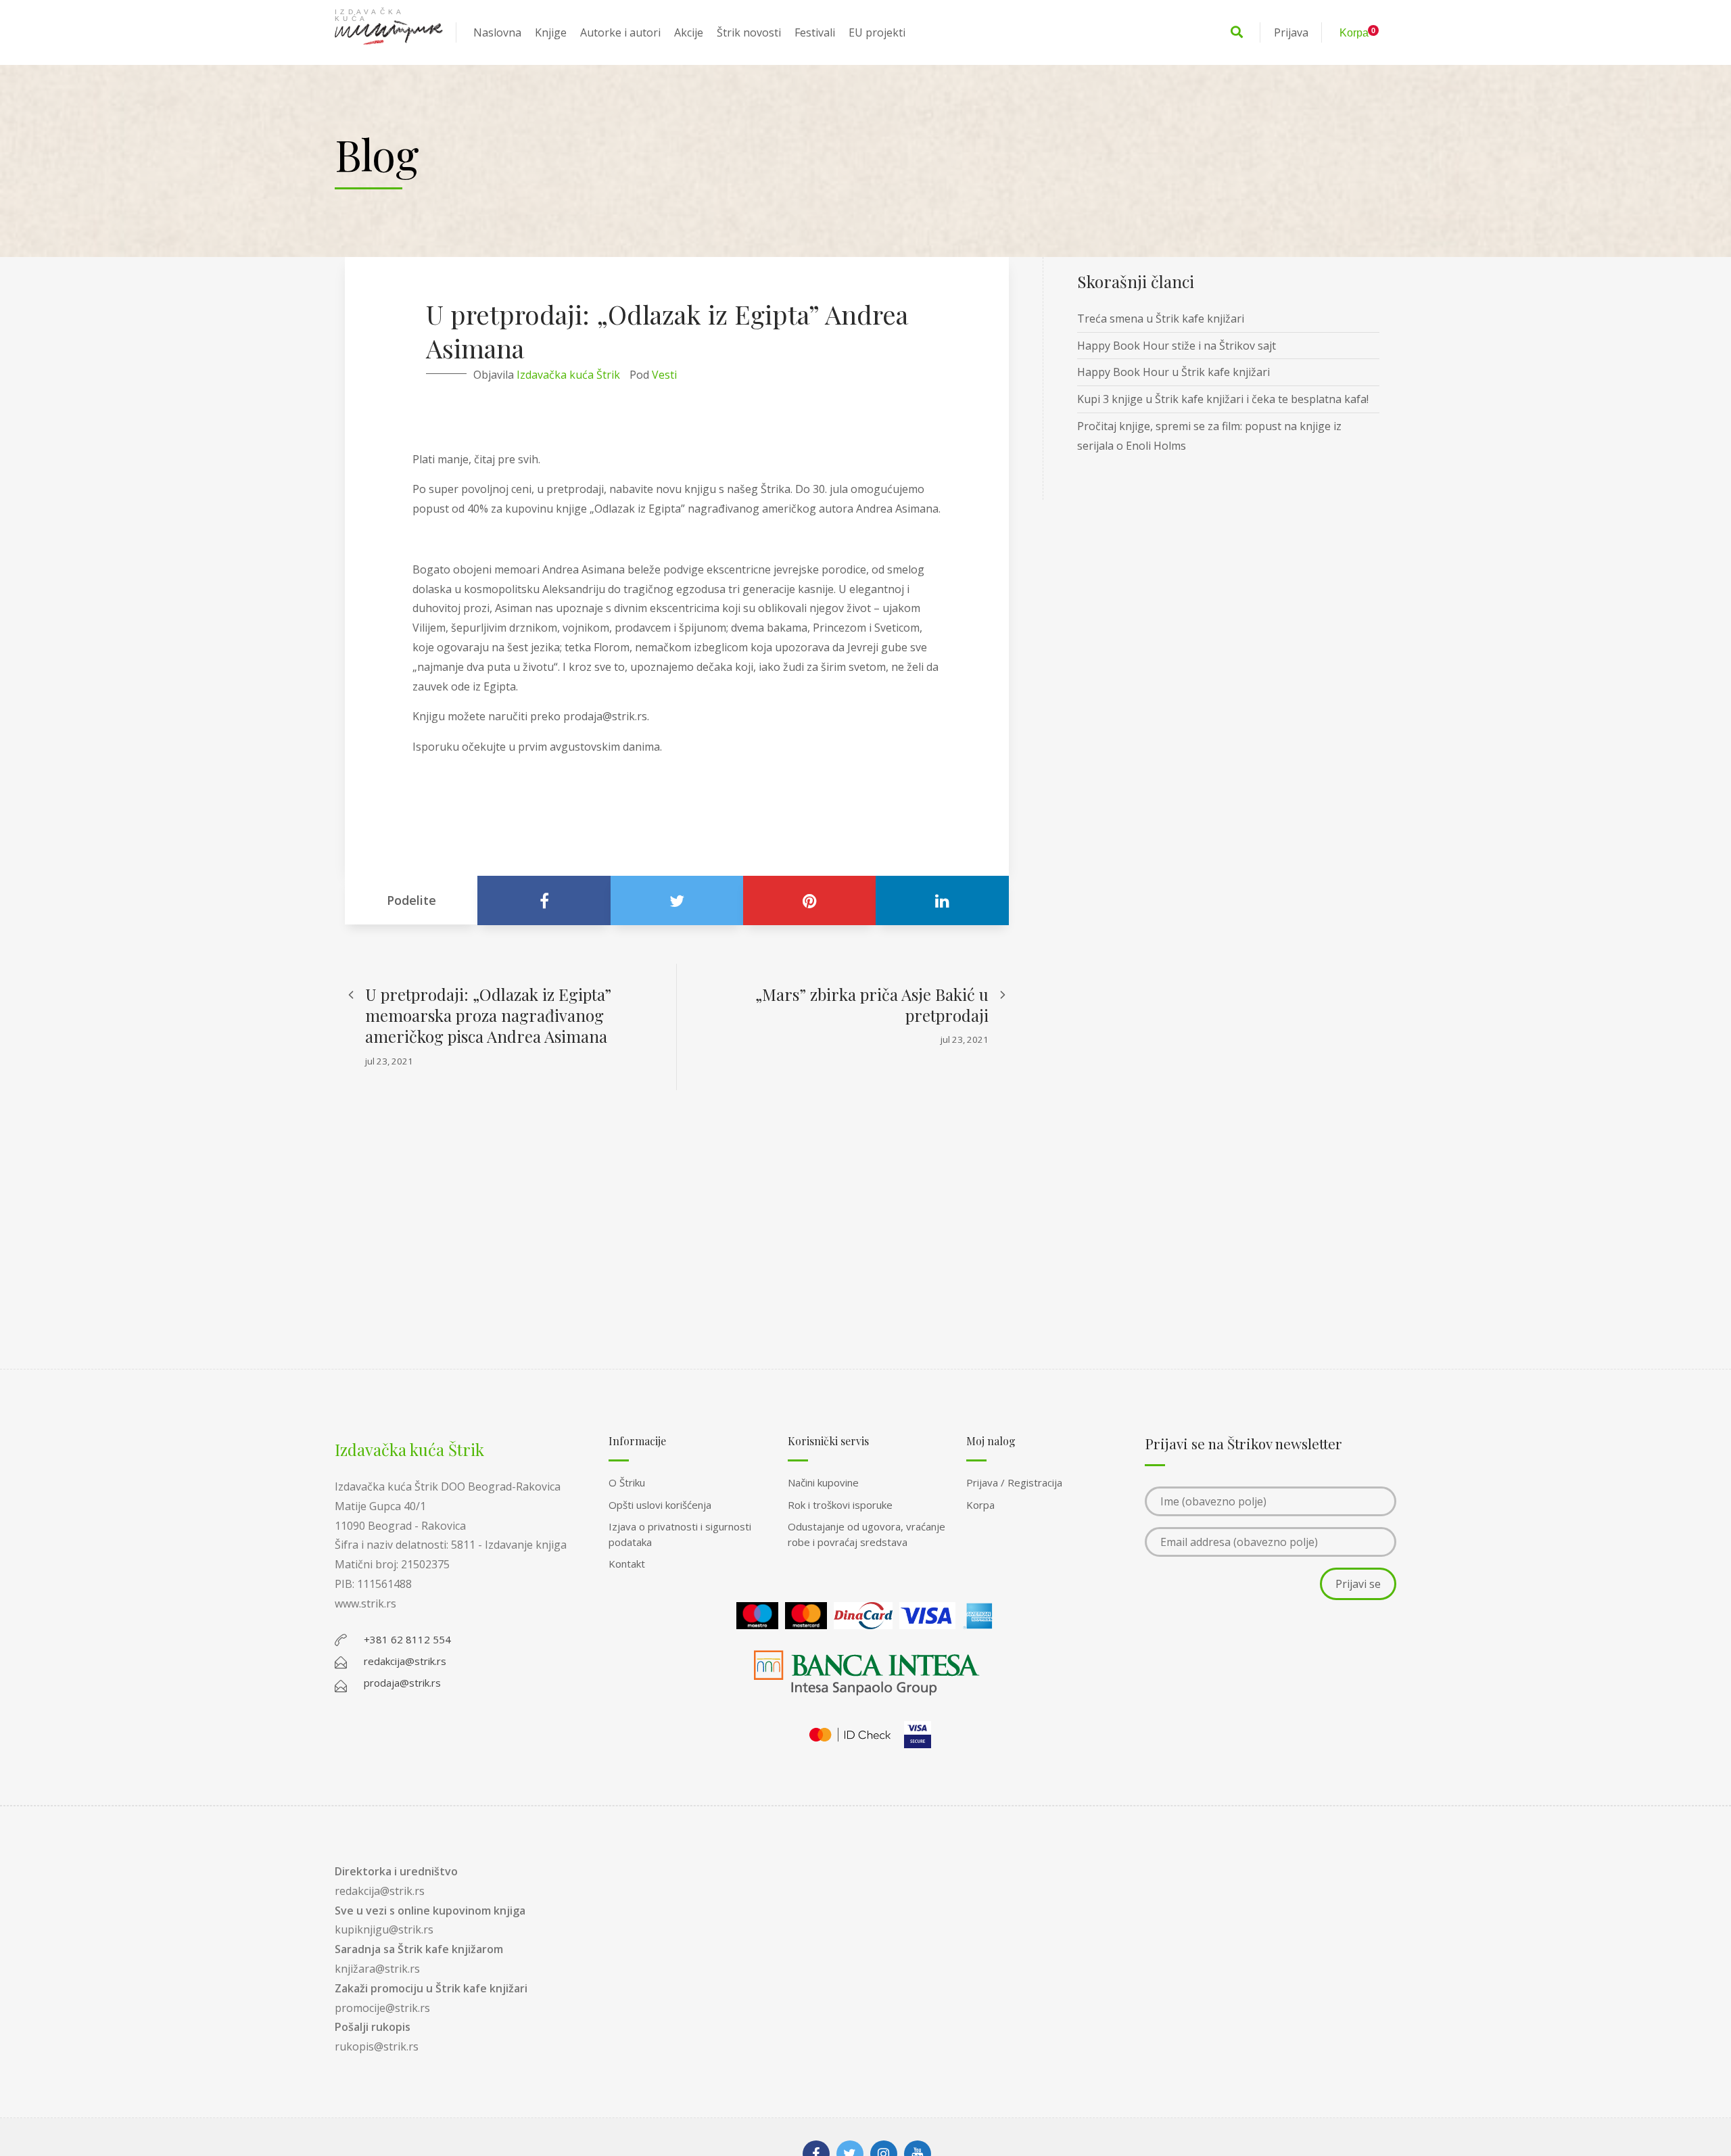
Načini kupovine (823, 1482)
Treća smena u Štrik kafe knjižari (1161, 319)
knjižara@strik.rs (377, 1969)
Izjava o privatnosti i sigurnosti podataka (680, 1534)
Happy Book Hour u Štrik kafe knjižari (1173, 372)
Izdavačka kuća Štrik (568, 375)
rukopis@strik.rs (377, 2046)
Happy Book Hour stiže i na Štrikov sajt (1177, 346)
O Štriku (627, 1482)
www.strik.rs (365, 1603)
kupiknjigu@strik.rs (384, 1929)
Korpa (980, 1505)
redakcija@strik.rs (380, 1891)
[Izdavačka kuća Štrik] (389, 32)
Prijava (1291, 32)
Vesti (664, 375)
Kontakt (627, 1564)
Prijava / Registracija (1014, 1482)
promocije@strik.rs (382, 2008)
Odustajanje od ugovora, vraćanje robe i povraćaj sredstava (867, 1534)
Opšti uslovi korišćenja (660, 1505)
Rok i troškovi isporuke (840, 1505)
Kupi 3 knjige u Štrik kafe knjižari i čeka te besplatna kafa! (1223, 399)
